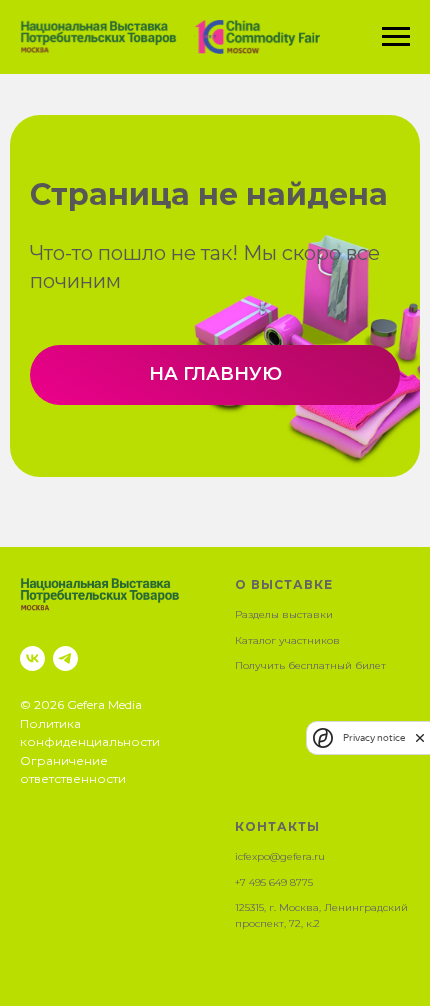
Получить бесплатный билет (310, 665)
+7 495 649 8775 (274, 882)
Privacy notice (374, 737)
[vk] (32, 658)
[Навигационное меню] (396, 37)
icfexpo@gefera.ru (280, 856)
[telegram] (65, 658)
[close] (420, 737)
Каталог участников (287, 640)
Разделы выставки (284, 614)
